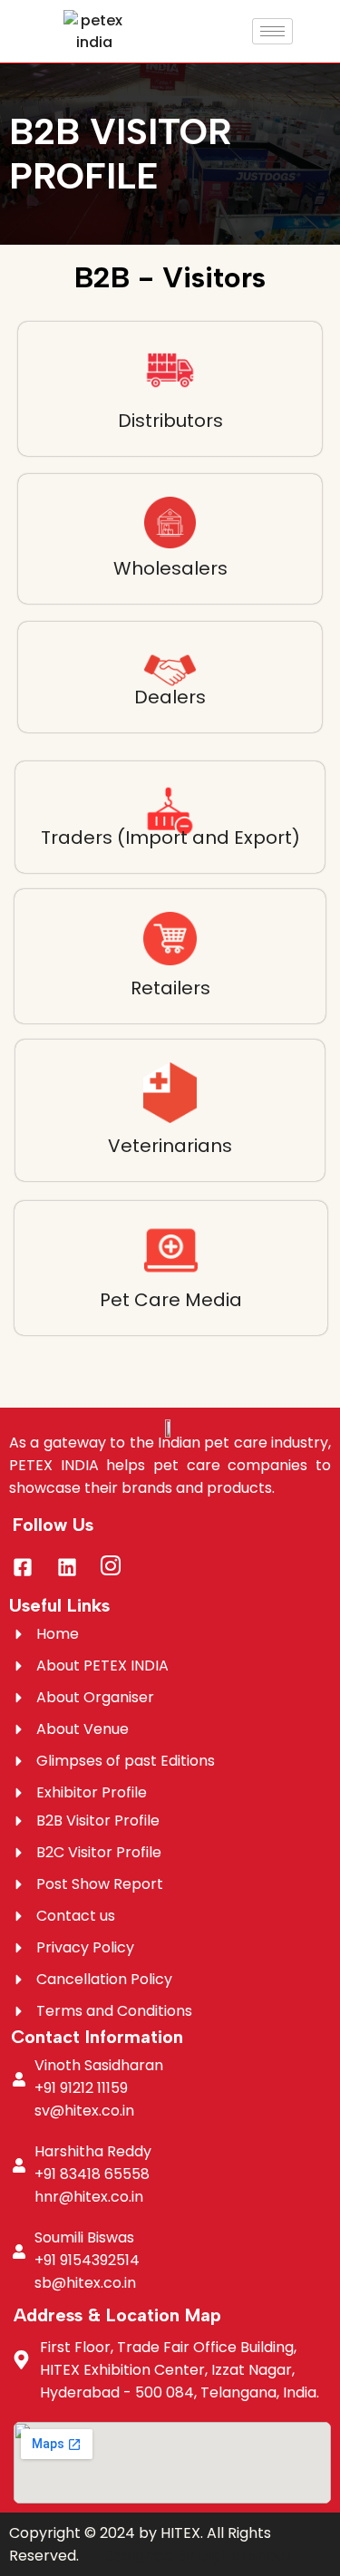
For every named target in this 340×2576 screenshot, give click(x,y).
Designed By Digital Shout (198, 2556)
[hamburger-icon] (272, 31)
